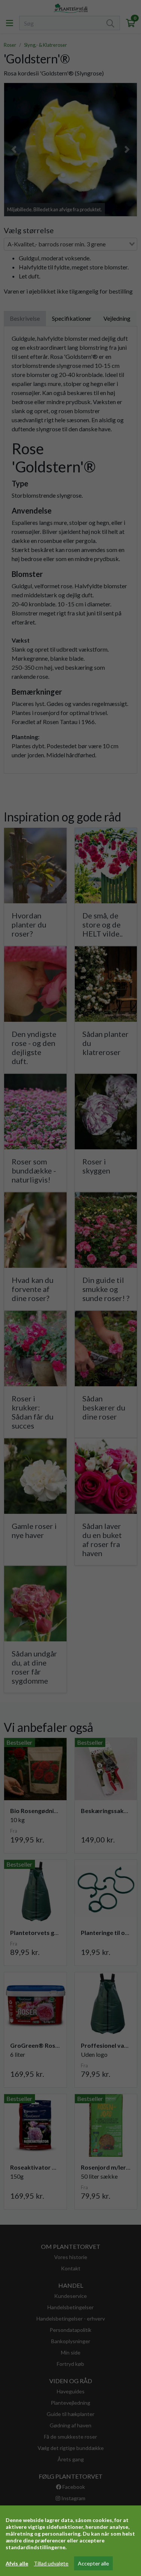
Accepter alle (93, 2563)
